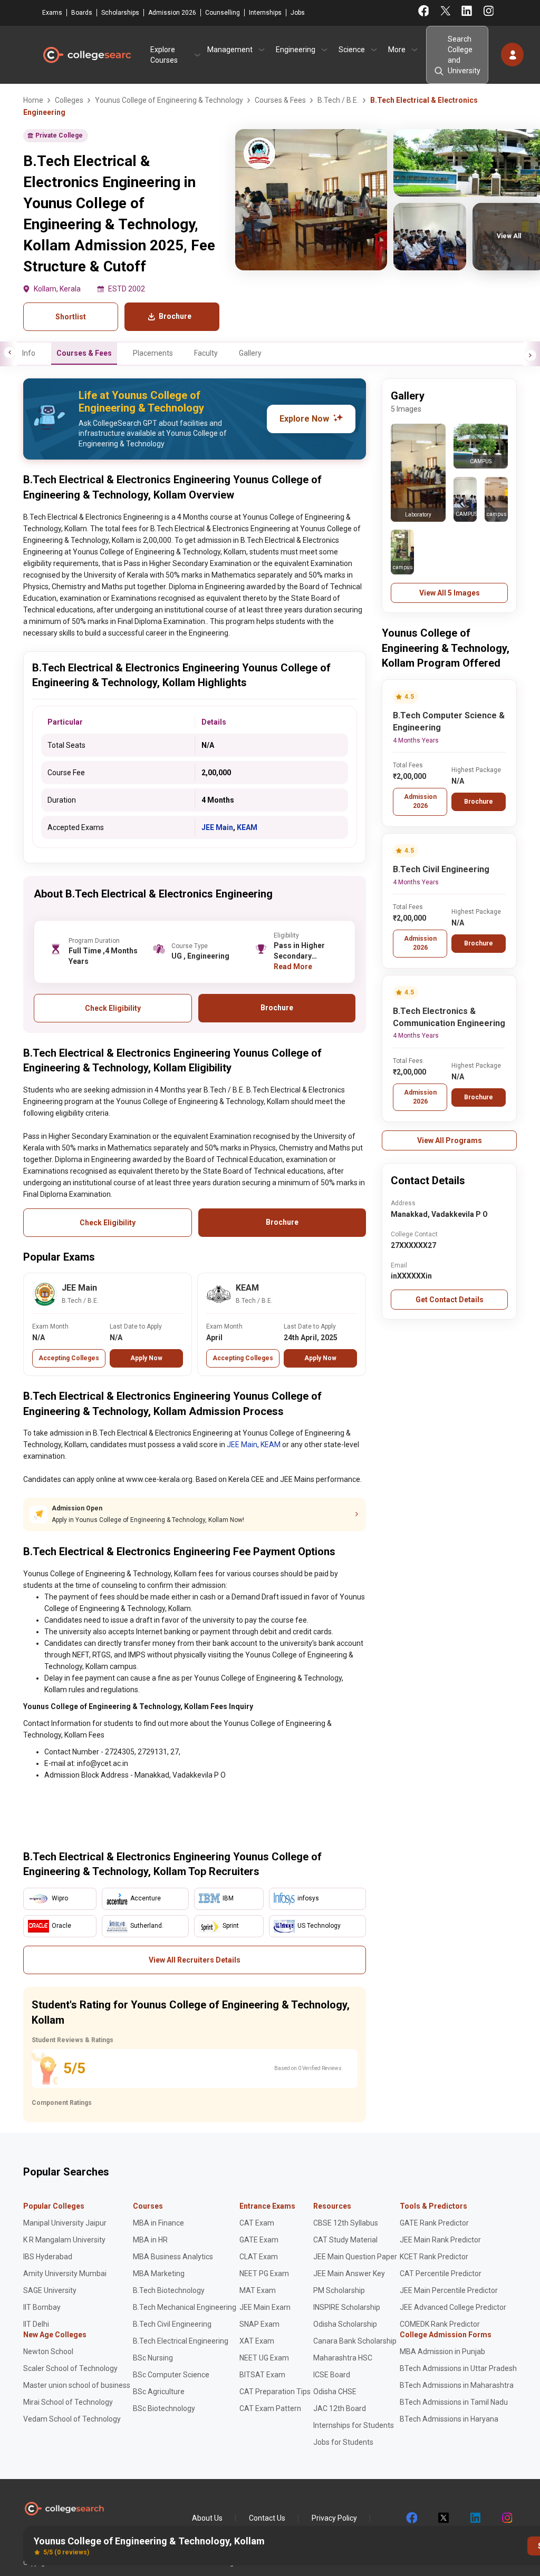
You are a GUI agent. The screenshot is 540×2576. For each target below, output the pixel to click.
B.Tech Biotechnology (169, 2290)
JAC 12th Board (340, 2408)
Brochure (479, 802)
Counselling (223, 13)
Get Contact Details (450, 1300)
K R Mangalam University (64, 2240)
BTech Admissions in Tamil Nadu (454, 2402)
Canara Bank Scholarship (355, 2341)
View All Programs (450, 1140)
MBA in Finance (158, 2223)
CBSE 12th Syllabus (346, 2223)
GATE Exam (259, 2240)
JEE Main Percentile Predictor (449, 2290)
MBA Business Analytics (173, 2257)
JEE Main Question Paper (355, 2257)
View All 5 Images (450, 593)
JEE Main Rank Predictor (440, 2240)
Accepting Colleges (69, 1358)
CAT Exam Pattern (270, 2408)
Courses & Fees (84, 353)
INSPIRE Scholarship (347, 2307)
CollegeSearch (86, 55)
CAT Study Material (345, 2240)
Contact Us (267, 2518)
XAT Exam (257, 2341)
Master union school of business (77, 2385)
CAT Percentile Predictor (441, 2273)
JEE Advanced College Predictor (453, 2307)
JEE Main (217, 827)
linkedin (475, 2518)
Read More (293, 967)
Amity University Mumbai (65, 2273)
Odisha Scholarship (345, 2324)
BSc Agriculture (159, 2392)
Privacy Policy (334, 2518)
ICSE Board (332, 2375)
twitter (443, 2518)
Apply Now (146, 1358)
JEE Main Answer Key (349, 2273)
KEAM (247, 827)
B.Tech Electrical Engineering (181, 2341)
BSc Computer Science (171, 2375)
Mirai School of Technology (68, 2402)
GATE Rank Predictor (434, 2223)
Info (29, 353)
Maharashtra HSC (343, 2358)
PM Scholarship (339, 2290)
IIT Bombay (42, 2307)
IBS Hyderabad (48, 2257)
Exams (52, 13)
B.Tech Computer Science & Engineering (449, 721)
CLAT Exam (259, 2257)
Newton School (48, 2351)
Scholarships (120, 13)
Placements (153, 353)
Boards (82, 13)
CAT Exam (257, 2223)
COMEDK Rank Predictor (440, 2324)
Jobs (298, 13)
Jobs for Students (343, 2442)
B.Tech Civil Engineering (441, 869)
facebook (411, 2518)
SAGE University (50, 2290)
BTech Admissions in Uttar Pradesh (458, 2368)
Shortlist (71, 317)
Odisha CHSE (335, 2392)
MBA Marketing (159, 2273)
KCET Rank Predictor (434, 2257)
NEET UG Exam (264, 2358)
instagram (506, 2518)
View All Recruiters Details (195, 1960)
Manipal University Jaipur (65, 2223)
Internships (265, 13)
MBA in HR (150, 2240)
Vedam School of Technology (72, 2419)
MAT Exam (258, 2290)
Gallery (250, 353)
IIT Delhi (36, 2324)
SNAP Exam (259, 2324)
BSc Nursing (153, 2358)
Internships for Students (354, 2425)
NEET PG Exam (264, 2273)
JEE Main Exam (265, 2307)
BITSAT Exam (262, 2375)
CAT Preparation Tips (275, 2392)
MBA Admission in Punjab (442, 2351)
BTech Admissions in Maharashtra (457, 2385)
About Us (207, 2518)
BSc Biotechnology (164, 2408)
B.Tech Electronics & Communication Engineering (449, 1017)
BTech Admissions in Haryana (449, 2419)
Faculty (206, 353)
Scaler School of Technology (70, 2368)
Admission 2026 (172, 13)
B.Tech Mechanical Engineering (185, 2307)
